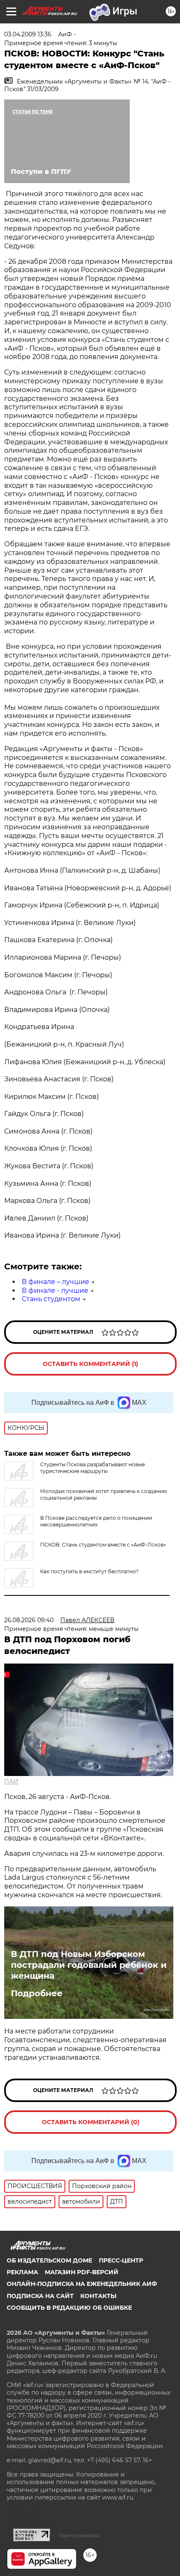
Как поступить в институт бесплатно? (89, 1571)
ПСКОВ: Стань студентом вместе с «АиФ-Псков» (103, 1545)
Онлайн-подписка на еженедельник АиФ (82, 2284)
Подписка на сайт (40, 2296)
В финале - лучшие (55, 1291)
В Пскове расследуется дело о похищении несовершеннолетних (96, 1521)
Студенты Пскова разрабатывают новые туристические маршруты (93, 1468)
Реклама (22, 2272)
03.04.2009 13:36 (28, 34)
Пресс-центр (121, 2260)
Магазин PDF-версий (82, 2272)
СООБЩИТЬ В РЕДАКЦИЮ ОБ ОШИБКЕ (69, 2308)
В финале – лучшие (55, 1282)
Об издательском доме (49, 2260)
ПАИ (11, 1781)
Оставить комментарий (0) (91, 2122)
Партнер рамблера (79, 2535)
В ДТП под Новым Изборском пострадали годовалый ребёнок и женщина (89, 1965)
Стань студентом (51, 1299)
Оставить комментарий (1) (90, 1364)
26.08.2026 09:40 (29, 1620)
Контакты (98, 2296)
